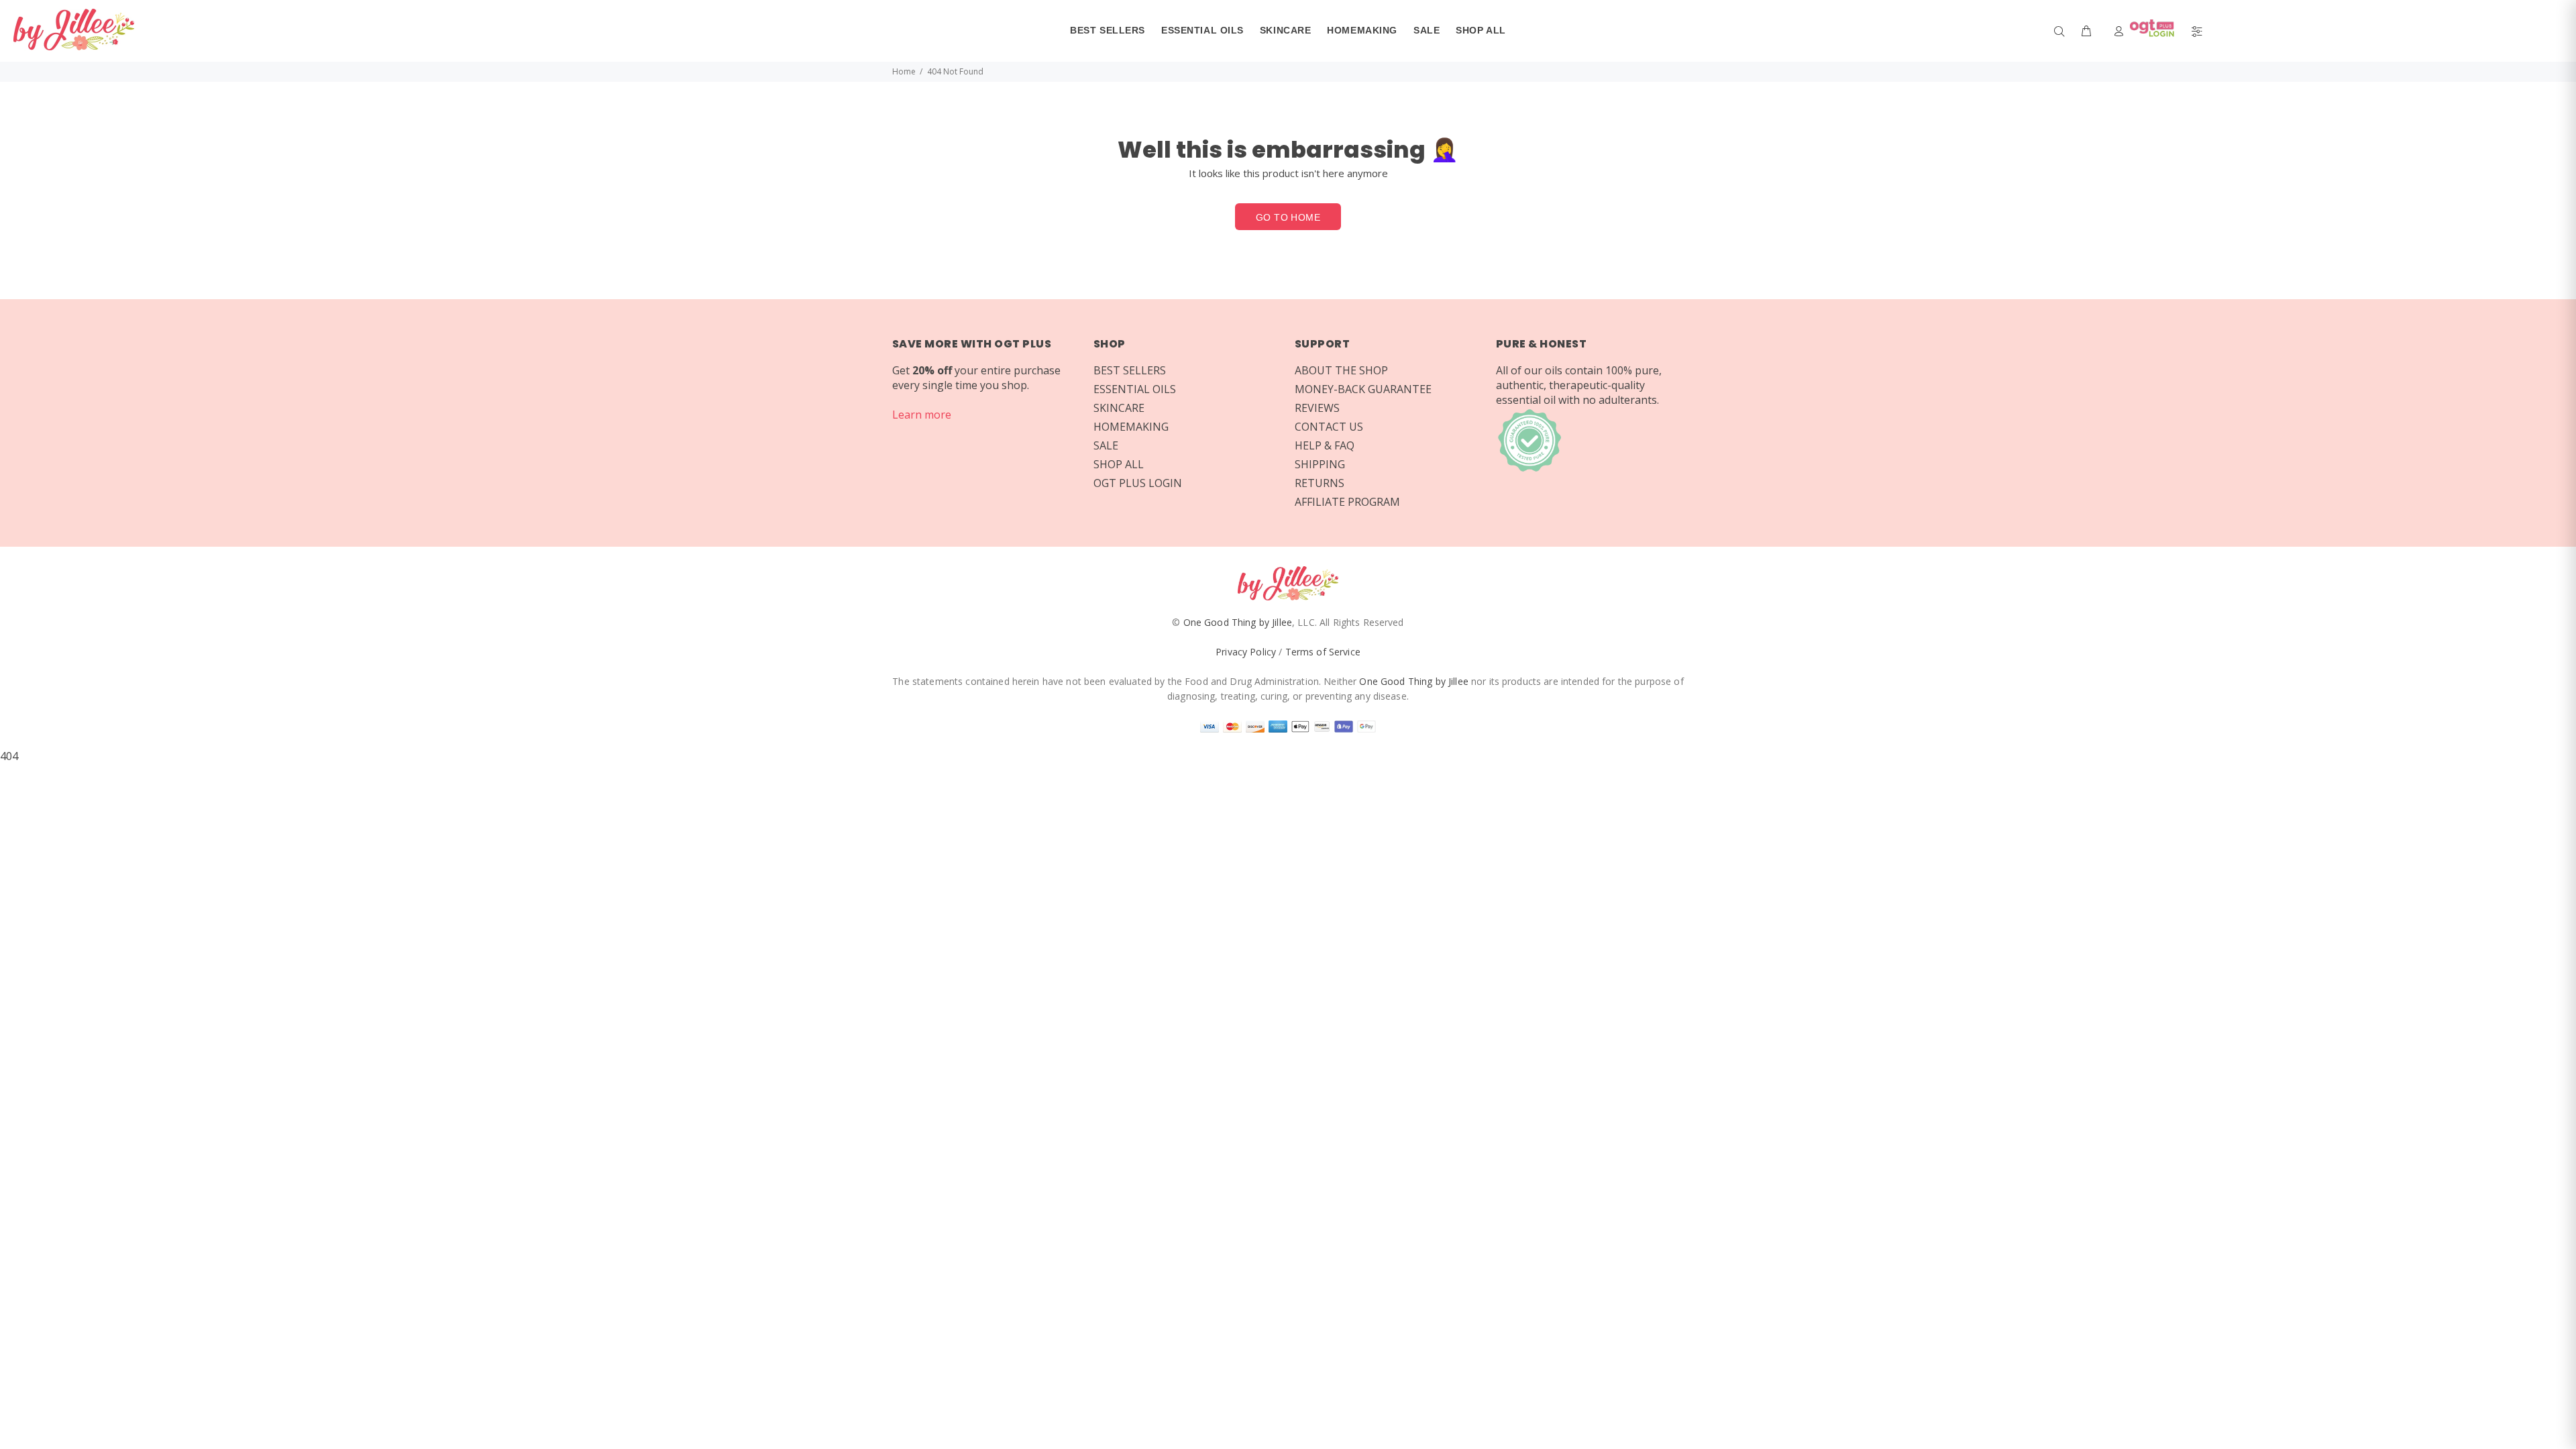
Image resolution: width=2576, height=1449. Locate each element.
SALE (1106, 445)
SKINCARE (1119, 408)
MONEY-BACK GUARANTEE (1363, 389)
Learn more (922, 415)
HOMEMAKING (1131, 427)
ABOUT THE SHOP (1341, 370)
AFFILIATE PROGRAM (1347, 502)
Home (904, 71)
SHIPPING (1320, 464)
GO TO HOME (1288, 217)
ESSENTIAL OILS (1135, 389)
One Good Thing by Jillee (1238, 622)
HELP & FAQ (1325, 445)
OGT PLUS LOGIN (1138, 483)
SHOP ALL (1119, 464)
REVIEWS (1317, 408)
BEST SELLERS (1130, 370)
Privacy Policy (1246, 652)
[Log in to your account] (2147, 31)
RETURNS (1320, 483)
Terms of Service (1323, 652)
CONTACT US (1329, 427)
